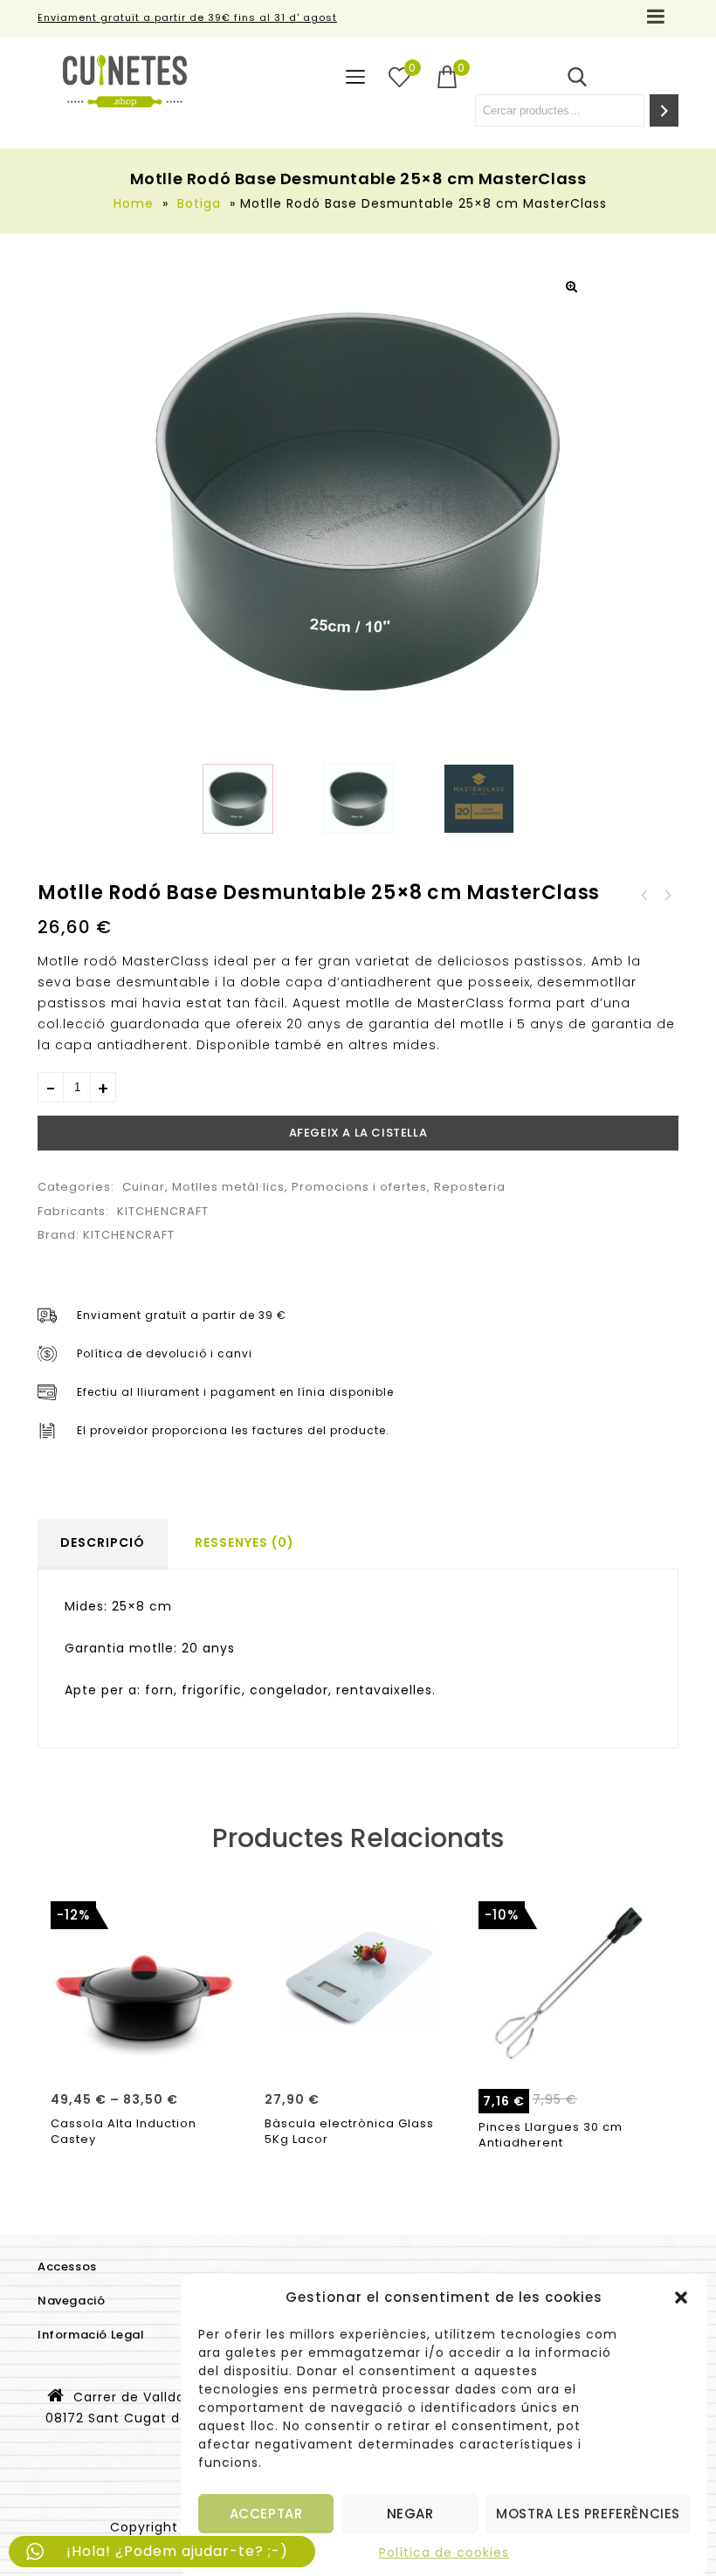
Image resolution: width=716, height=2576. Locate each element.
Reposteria (470, 1187)
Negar (410, 2514)
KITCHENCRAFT (163, 1211)
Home (134, 203)
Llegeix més (572, 2057)
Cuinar (144, 1187)
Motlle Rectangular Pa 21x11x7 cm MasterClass (667, 896)
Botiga (199, 203)
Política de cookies (444, 2552)
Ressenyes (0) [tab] (244, 1542)
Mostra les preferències (588, 2514)
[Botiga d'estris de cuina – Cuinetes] (125, 81)
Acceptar (266, 2514)
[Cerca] (664, 110)
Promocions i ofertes (359, 1187)
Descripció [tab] (103, 1542)
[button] (681, 2298)
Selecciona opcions (145, 2057)
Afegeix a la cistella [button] (359, 2057)
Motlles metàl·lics (228, 1187)
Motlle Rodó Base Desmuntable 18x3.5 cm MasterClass (644, 896)
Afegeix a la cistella (358, 1133)
